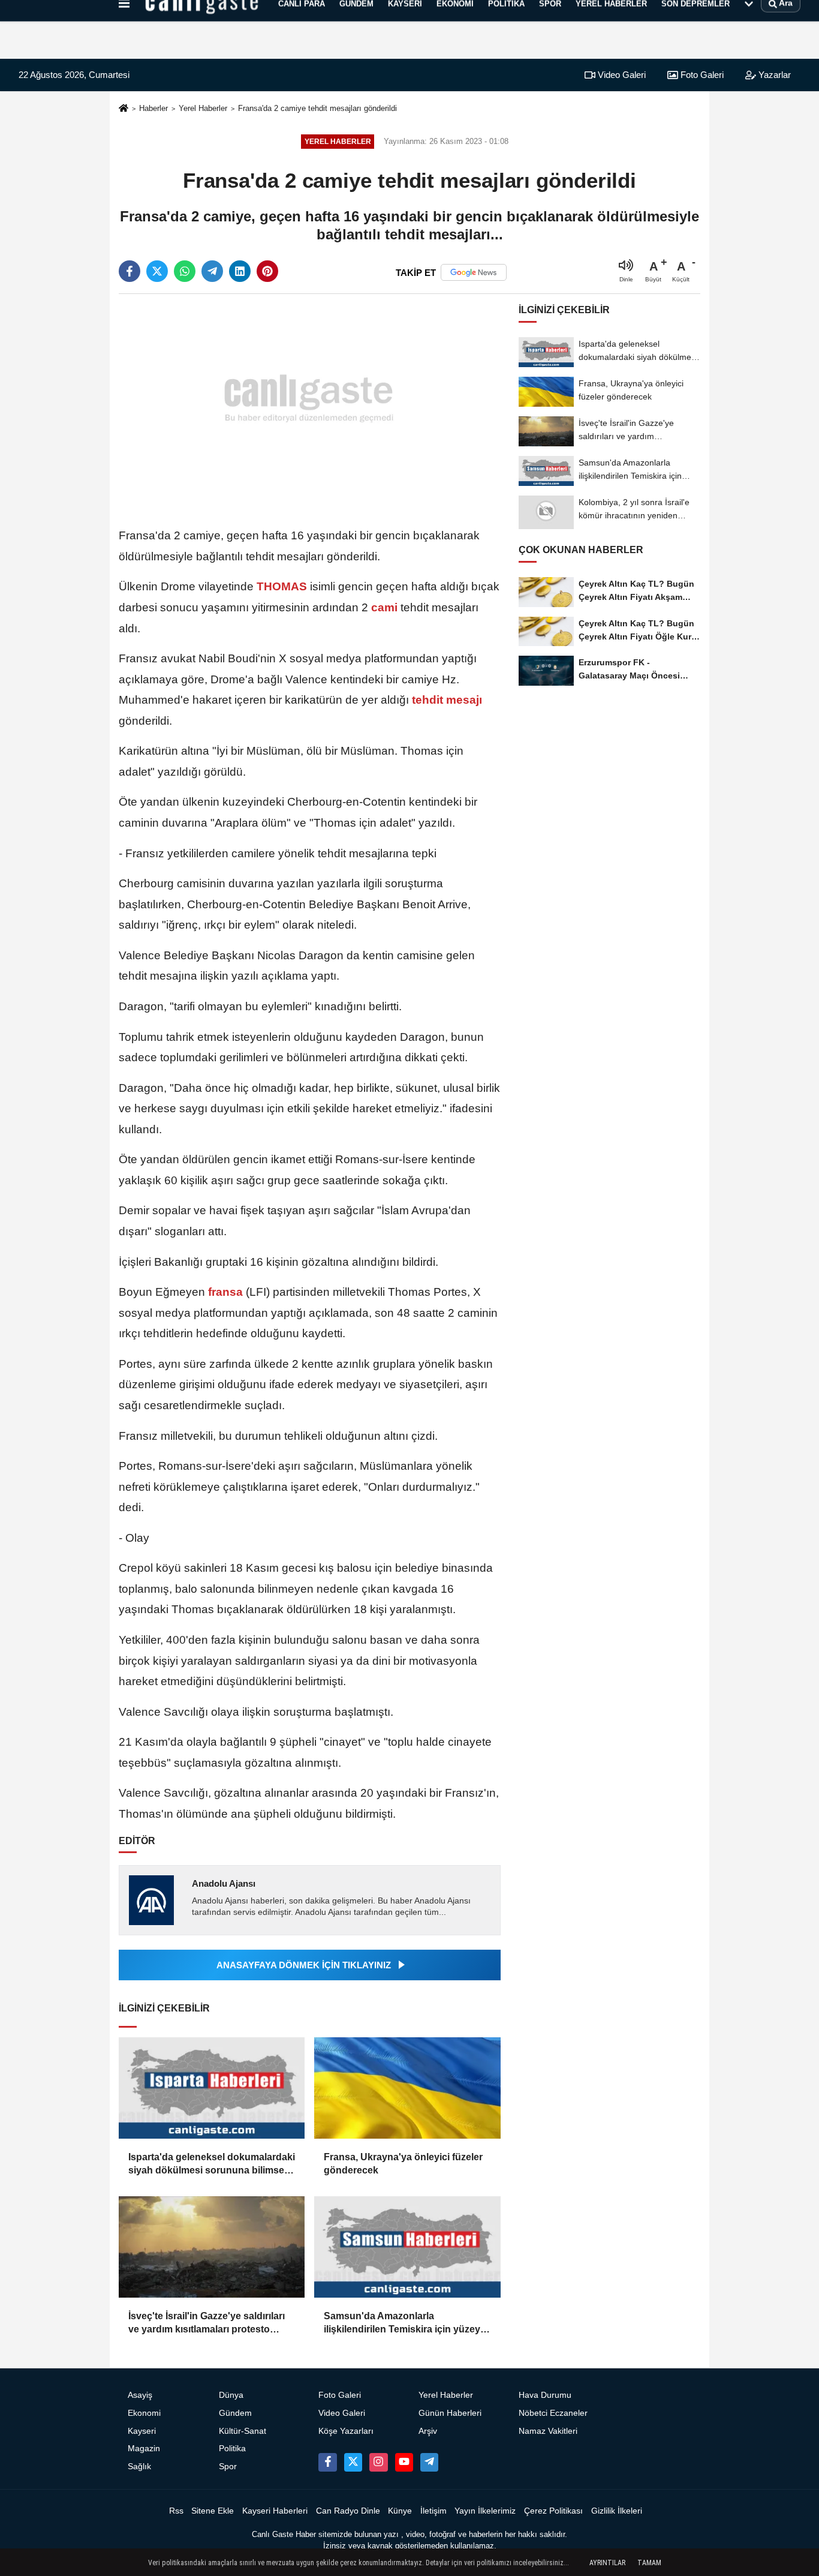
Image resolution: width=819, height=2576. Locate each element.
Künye (400, 2511)
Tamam (649, 2563)
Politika (232, 2449)
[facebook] (130, 271)
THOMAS (282, 586)
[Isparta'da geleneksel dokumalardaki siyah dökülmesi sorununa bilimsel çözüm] (212, 2088)
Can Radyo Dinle (348, 2511)
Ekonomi (144, 2413)
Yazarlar (773, 75)
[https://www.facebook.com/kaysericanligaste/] (327, 2462)
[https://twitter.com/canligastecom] (353, 2462)
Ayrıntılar (607, 2563)
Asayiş (140, 2395)
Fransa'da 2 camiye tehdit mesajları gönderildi (317, 108)
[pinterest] (267, 271)
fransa (225, 1292)
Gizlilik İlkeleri (617, 2511)
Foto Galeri (701, 75)
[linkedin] (240, 271)
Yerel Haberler (203, 108)
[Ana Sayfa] (124, 109)
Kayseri (142, 2431)
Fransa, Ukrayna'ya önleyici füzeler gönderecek (403, 2164)
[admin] (429, 2462)
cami (384, 607)
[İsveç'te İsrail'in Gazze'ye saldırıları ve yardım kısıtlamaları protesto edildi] (212, 2247)
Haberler (153, 108)
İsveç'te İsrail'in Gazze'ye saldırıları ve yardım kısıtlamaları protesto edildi (207, 2324)
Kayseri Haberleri (275, 2511)
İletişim (433, 2511)
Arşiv (428, 2431)
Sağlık (139, 2467)
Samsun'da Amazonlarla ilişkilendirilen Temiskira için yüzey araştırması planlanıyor (402, 2324)
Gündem (235, 2413)
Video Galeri (621, 75)
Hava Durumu (545, 2395)
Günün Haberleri (450, 2413)
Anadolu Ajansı (224, 1883)
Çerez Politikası (553, 2511)
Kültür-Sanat (243, 2431)
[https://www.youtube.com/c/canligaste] (404, 2462)
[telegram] (212, 271)
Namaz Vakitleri (548, 2431)
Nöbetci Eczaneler (553, 2413)
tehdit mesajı (445, 700)
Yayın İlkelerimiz (485, 2511)
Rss (176, 2511)
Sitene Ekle (213, 2511)
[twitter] (157, 271)
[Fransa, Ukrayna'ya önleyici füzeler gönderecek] (407, 2088)
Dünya (231, 2395)
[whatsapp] (185, 271)
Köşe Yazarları (346, 2431)
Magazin (144, 2449)
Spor (228, 2467)
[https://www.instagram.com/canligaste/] (378, 2462)
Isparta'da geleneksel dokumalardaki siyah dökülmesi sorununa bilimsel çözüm (212, 2165)
